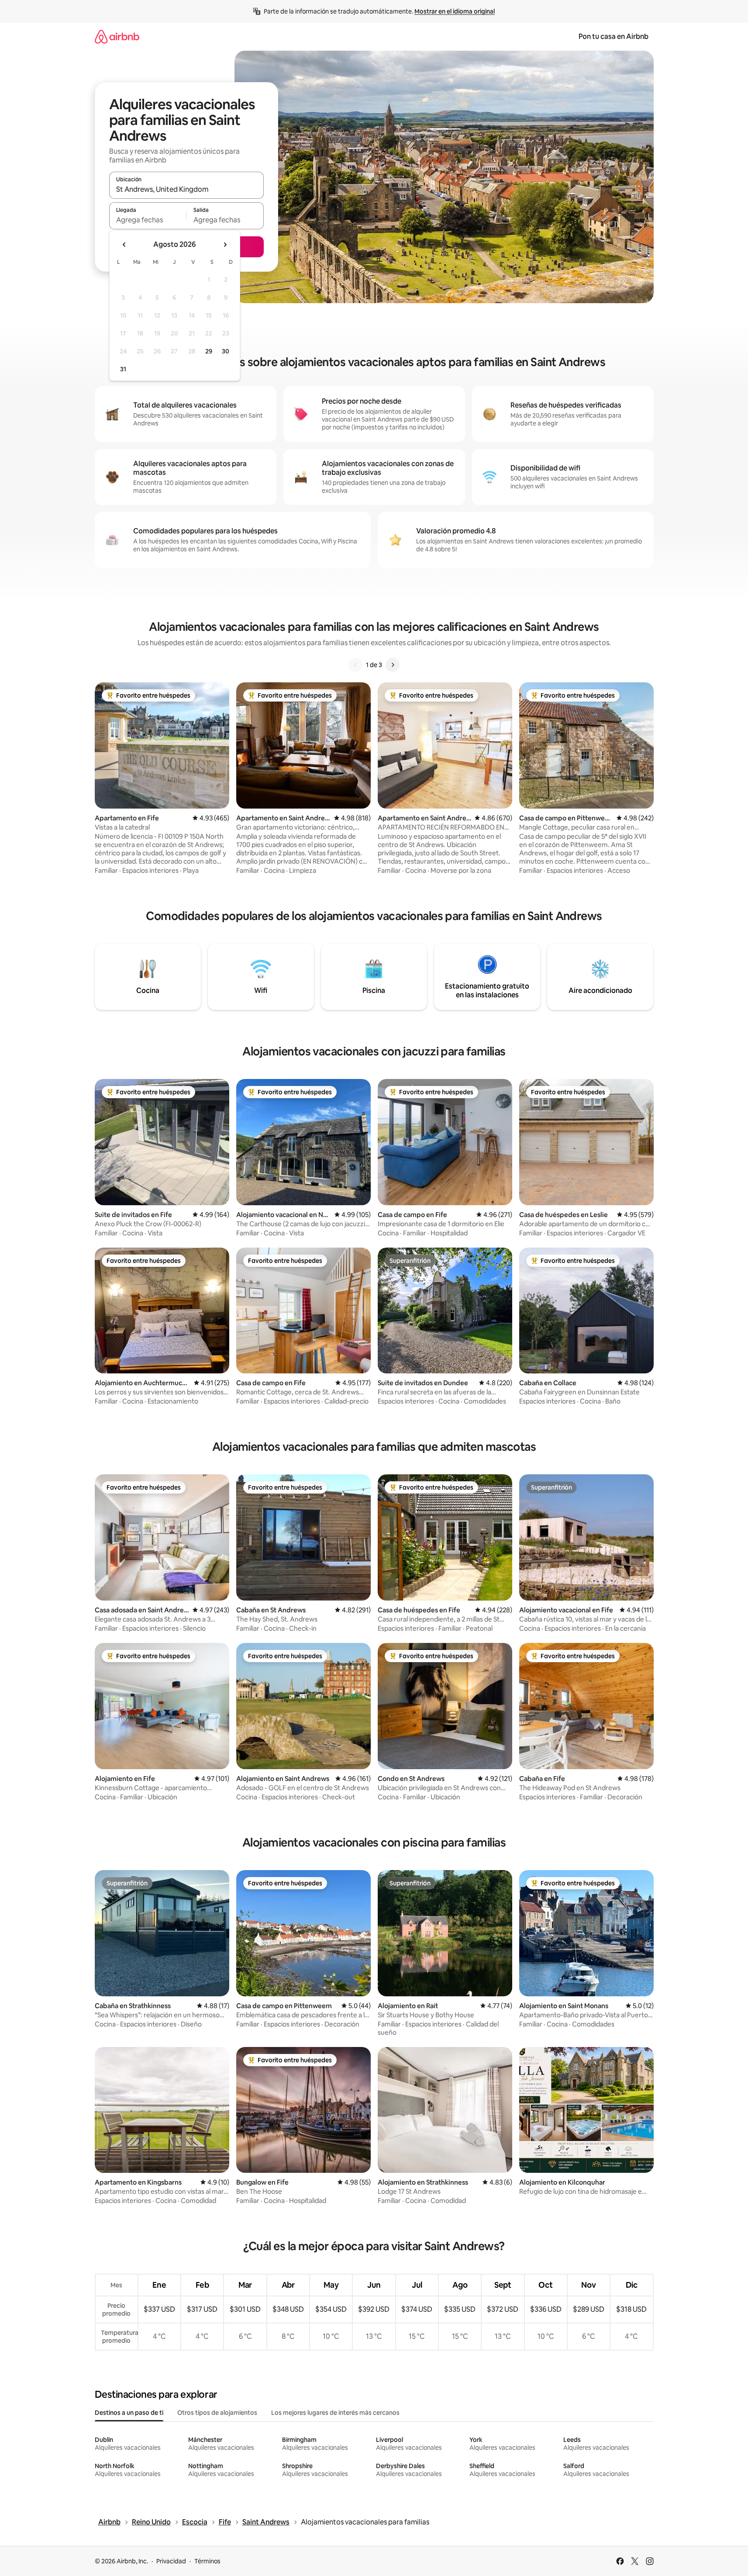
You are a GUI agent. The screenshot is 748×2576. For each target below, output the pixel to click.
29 (209, 351)
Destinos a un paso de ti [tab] (129, 2413)
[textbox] (148, 220)
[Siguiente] (393, 665)
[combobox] (186, 189)
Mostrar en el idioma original (455, 11)
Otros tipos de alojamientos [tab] (217, 2413)
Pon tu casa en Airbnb (614, 36)
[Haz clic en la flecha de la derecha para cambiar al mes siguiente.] (225, 245)
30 (226, 351)
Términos (207, 2561)
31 (123, 369)
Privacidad (171, 2561)
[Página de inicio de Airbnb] (117, 36)
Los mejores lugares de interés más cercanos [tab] (335, 2413)
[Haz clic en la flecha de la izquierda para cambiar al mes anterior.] (124, 245)
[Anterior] (355, 665)
